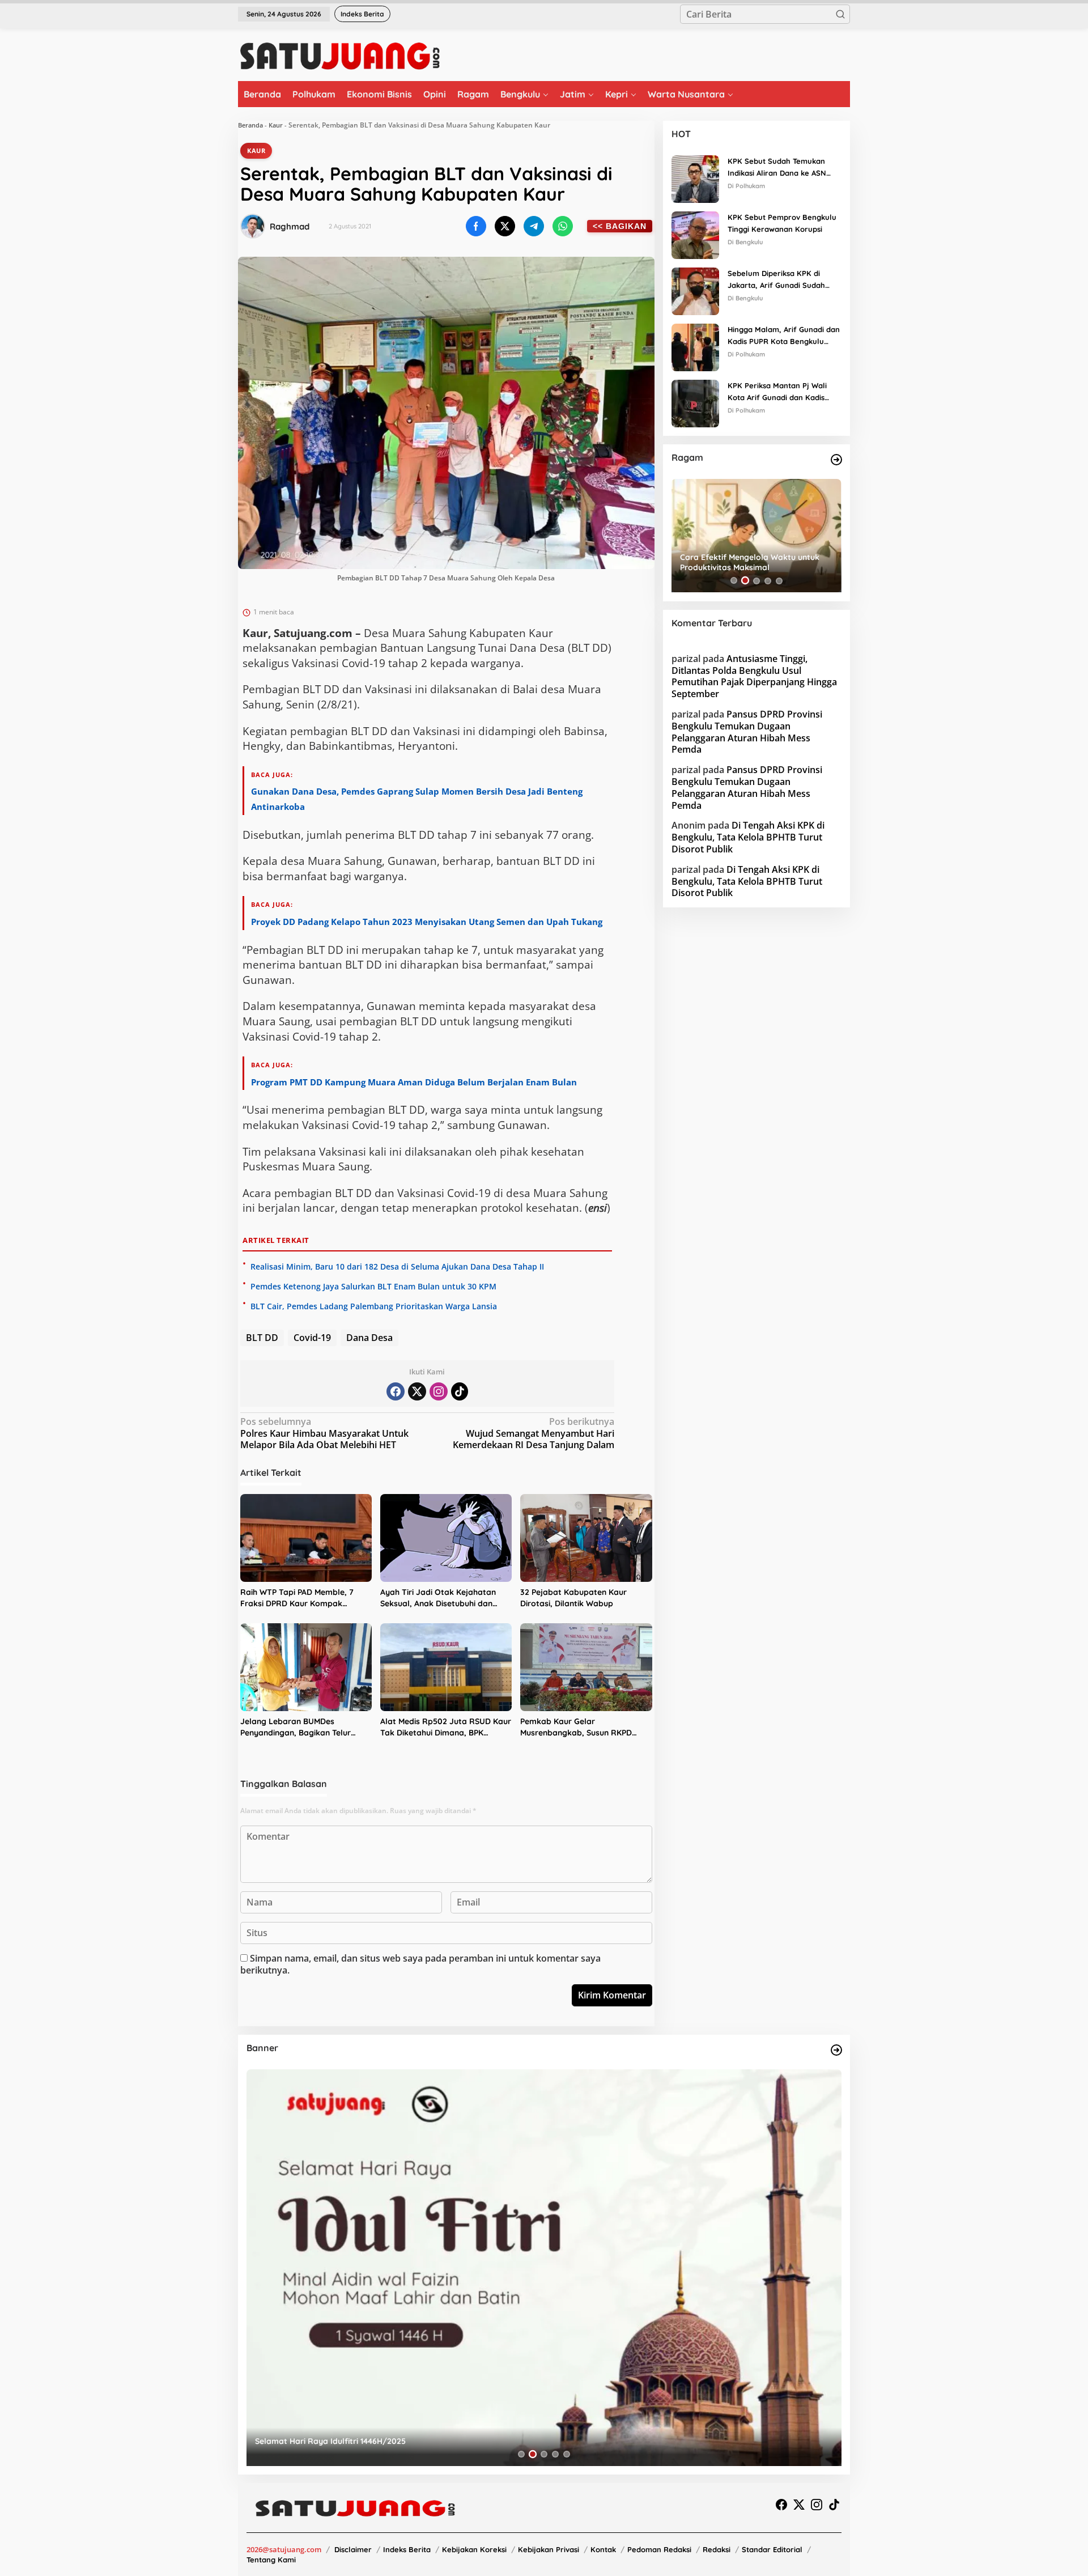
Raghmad (290, 226)
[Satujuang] (340, 56)
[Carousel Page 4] (768, 580)
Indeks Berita (407, 2549)
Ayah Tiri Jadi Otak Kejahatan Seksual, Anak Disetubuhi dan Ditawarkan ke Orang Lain (438, 1598)
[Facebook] (396, 1391)
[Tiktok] (460, 1391)
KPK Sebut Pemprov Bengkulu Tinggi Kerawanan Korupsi (782, 223)
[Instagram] (439, 1391)
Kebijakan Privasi (549, 2549)
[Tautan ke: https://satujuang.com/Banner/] (836, 2050)
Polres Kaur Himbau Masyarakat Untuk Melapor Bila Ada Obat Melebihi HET (324, 1434)
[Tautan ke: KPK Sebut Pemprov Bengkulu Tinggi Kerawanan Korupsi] (695, 234)
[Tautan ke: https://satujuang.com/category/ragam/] (836, 460)
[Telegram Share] (534, 226)
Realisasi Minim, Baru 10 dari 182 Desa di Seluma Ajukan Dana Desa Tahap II (397, 1266)
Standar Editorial (772, 2549)
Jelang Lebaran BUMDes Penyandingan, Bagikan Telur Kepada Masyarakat (296, 1727)
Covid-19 (312, 1338)
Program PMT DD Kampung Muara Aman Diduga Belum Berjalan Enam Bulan (414, 1082)
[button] (840, 14)
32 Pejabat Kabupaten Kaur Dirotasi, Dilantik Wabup (573, 1598)
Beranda (250, 125)
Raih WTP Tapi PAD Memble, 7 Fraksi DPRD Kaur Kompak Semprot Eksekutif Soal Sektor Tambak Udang (299, 1598)
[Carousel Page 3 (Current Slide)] (756, 580)
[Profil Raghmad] (253, 226)
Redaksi (717, 2549)
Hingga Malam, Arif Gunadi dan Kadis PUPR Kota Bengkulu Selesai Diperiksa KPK (784, 336)
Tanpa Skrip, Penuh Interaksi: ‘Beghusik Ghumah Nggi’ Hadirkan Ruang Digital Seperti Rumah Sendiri (755, 562)
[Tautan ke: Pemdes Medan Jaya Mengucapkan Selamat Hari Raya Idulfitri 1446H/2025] (544, 2268)
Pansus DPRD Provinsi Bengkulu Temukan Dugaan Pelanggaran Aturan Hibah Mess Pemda (747, 732)
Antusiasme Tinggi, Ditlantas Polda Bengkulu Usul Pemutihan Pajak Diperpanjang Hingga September (754, 676)
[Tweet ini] (505, 226)
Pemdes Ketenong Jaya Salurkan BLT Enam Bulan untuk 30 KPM (373, 1286)
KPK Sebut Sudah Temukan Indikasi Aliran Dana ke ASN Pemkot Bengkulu (777, 168)
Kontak (603, 2549)
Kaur (276, 125)
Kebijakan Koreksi (474, 2549)
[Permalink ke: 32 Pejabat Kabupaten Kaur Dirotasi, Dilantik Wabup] (586, 1538)
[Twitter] (417, 1391)
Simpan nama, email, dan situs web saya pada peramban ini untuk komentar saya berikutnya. (420, 1964)
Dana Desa (369, 1338)
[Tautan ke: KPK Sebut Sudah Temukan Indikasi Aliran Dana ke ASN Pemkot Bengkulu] (695, 178)
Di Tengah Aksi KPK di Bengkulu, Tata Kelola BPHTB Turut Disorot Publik (748, 837)
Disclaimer (353, 2549)
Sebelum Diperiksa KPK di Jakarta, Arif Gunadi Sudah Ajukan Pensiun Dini (776, 280)
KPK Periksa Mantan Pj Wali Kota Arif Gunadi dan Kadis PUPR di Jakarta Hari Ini (777, 392)
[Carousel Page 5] (779, 580)
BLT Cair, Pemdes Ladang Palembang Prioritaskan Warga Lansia (374, 1306)
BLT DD (262, 1338)
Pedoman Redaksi (659, 2549)
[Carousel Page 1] (734, 580)
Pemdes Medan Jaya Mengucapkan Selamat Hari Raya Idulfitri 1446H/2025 (399, 2441)
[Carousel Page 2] (745, 580)
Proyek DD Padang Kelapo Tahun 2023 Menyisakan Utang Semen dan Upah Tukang (427, 922)
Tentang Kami (271, 2560)
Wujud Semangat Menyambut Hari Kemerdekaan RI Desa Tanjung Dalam (534, 1434)
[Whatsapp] (563, 226)
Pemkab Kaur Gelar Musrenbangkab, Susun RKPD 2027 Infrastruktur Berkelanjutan (584, 1727)
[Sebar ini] (476, 226)
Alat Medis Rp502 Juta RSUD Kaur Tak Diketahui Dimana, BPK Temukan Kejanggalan (446, 1727)
